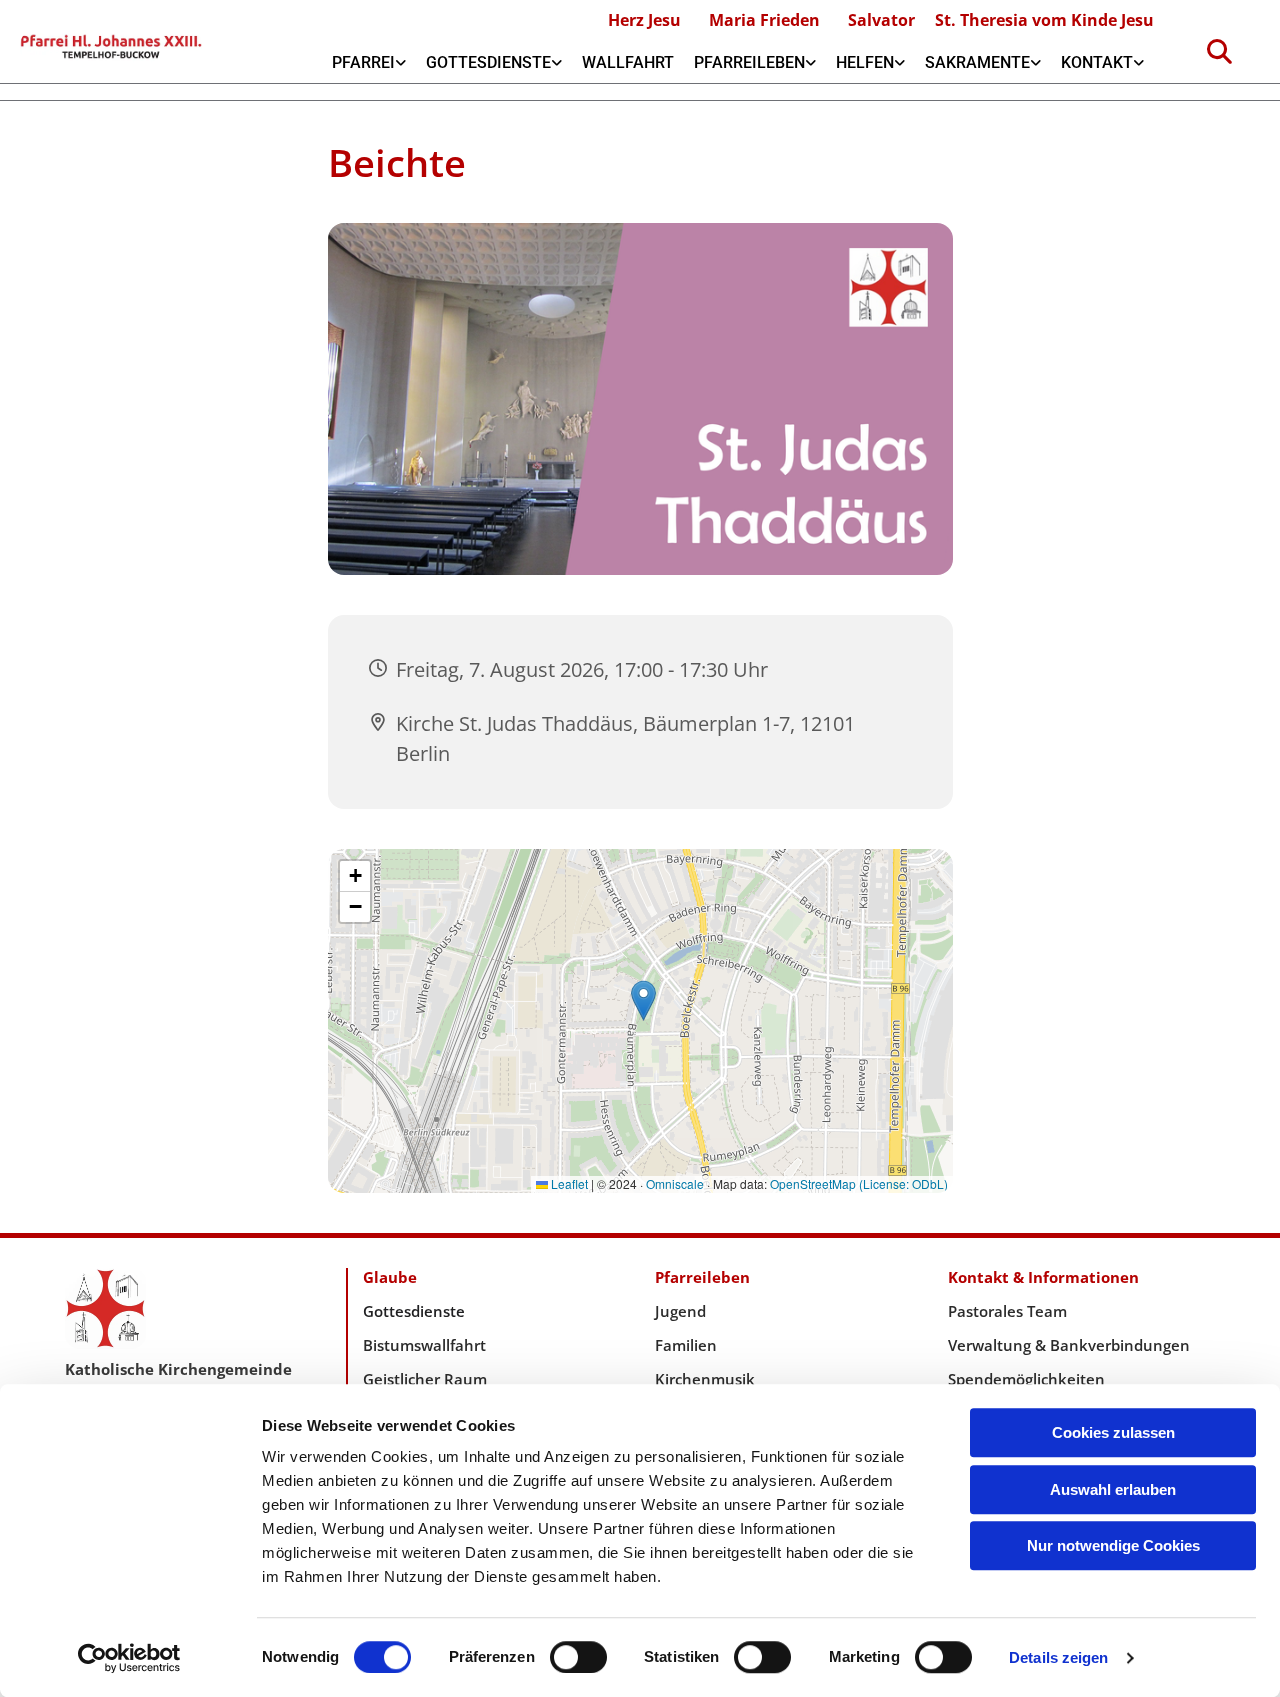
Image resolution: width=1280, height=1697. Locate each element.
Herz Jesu (644, 20)
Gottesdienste (488, 62)
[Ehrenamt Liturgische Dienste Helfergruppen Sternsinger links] (900, 63)
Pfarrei (363, 62)
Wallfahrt (628, 62)
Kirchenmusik (705, 1379)
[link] (369, 63)
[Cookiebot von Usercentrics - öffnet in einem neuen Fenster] (129, 1658)
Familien (686, 1345)
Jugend (680, 1311)
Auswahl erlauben (1113, 1489)
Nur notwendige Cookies (1113, 1545)
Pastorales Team (1007, 1311)
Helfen (865, 62)
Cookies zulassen (1113, 1432)
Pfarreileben (749, 62)
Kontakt (1097, 62)
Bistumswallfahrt (424, 1345)
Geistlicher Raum (425, 1379)
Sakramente (977, 62)
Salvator (881, 20)
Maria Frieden (764, 20)
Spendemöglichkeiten (1026, 1379)
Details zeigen (1058, 1657)
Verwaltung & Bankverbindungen (1069, 1345)
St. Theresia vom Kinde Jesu (1044, 20)
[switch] (578, 1657)
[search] (1219, 51)
